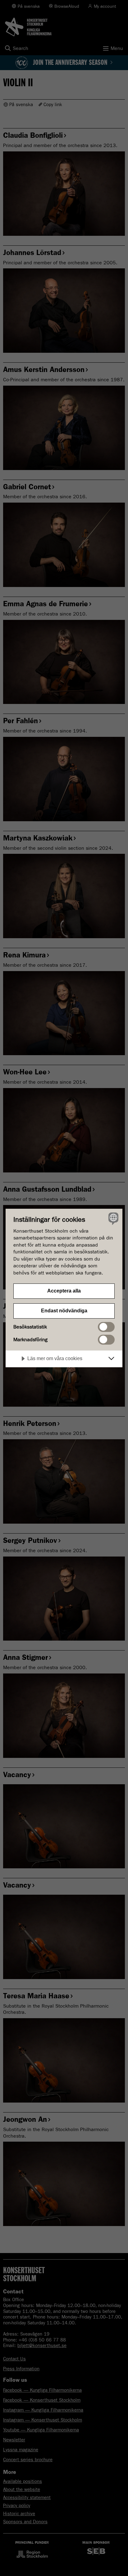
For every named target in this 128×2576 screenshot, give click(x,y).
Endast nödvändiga (64, 1311)
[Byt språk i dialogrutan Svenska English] (113, 1219)
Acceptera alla (64, 1291)
